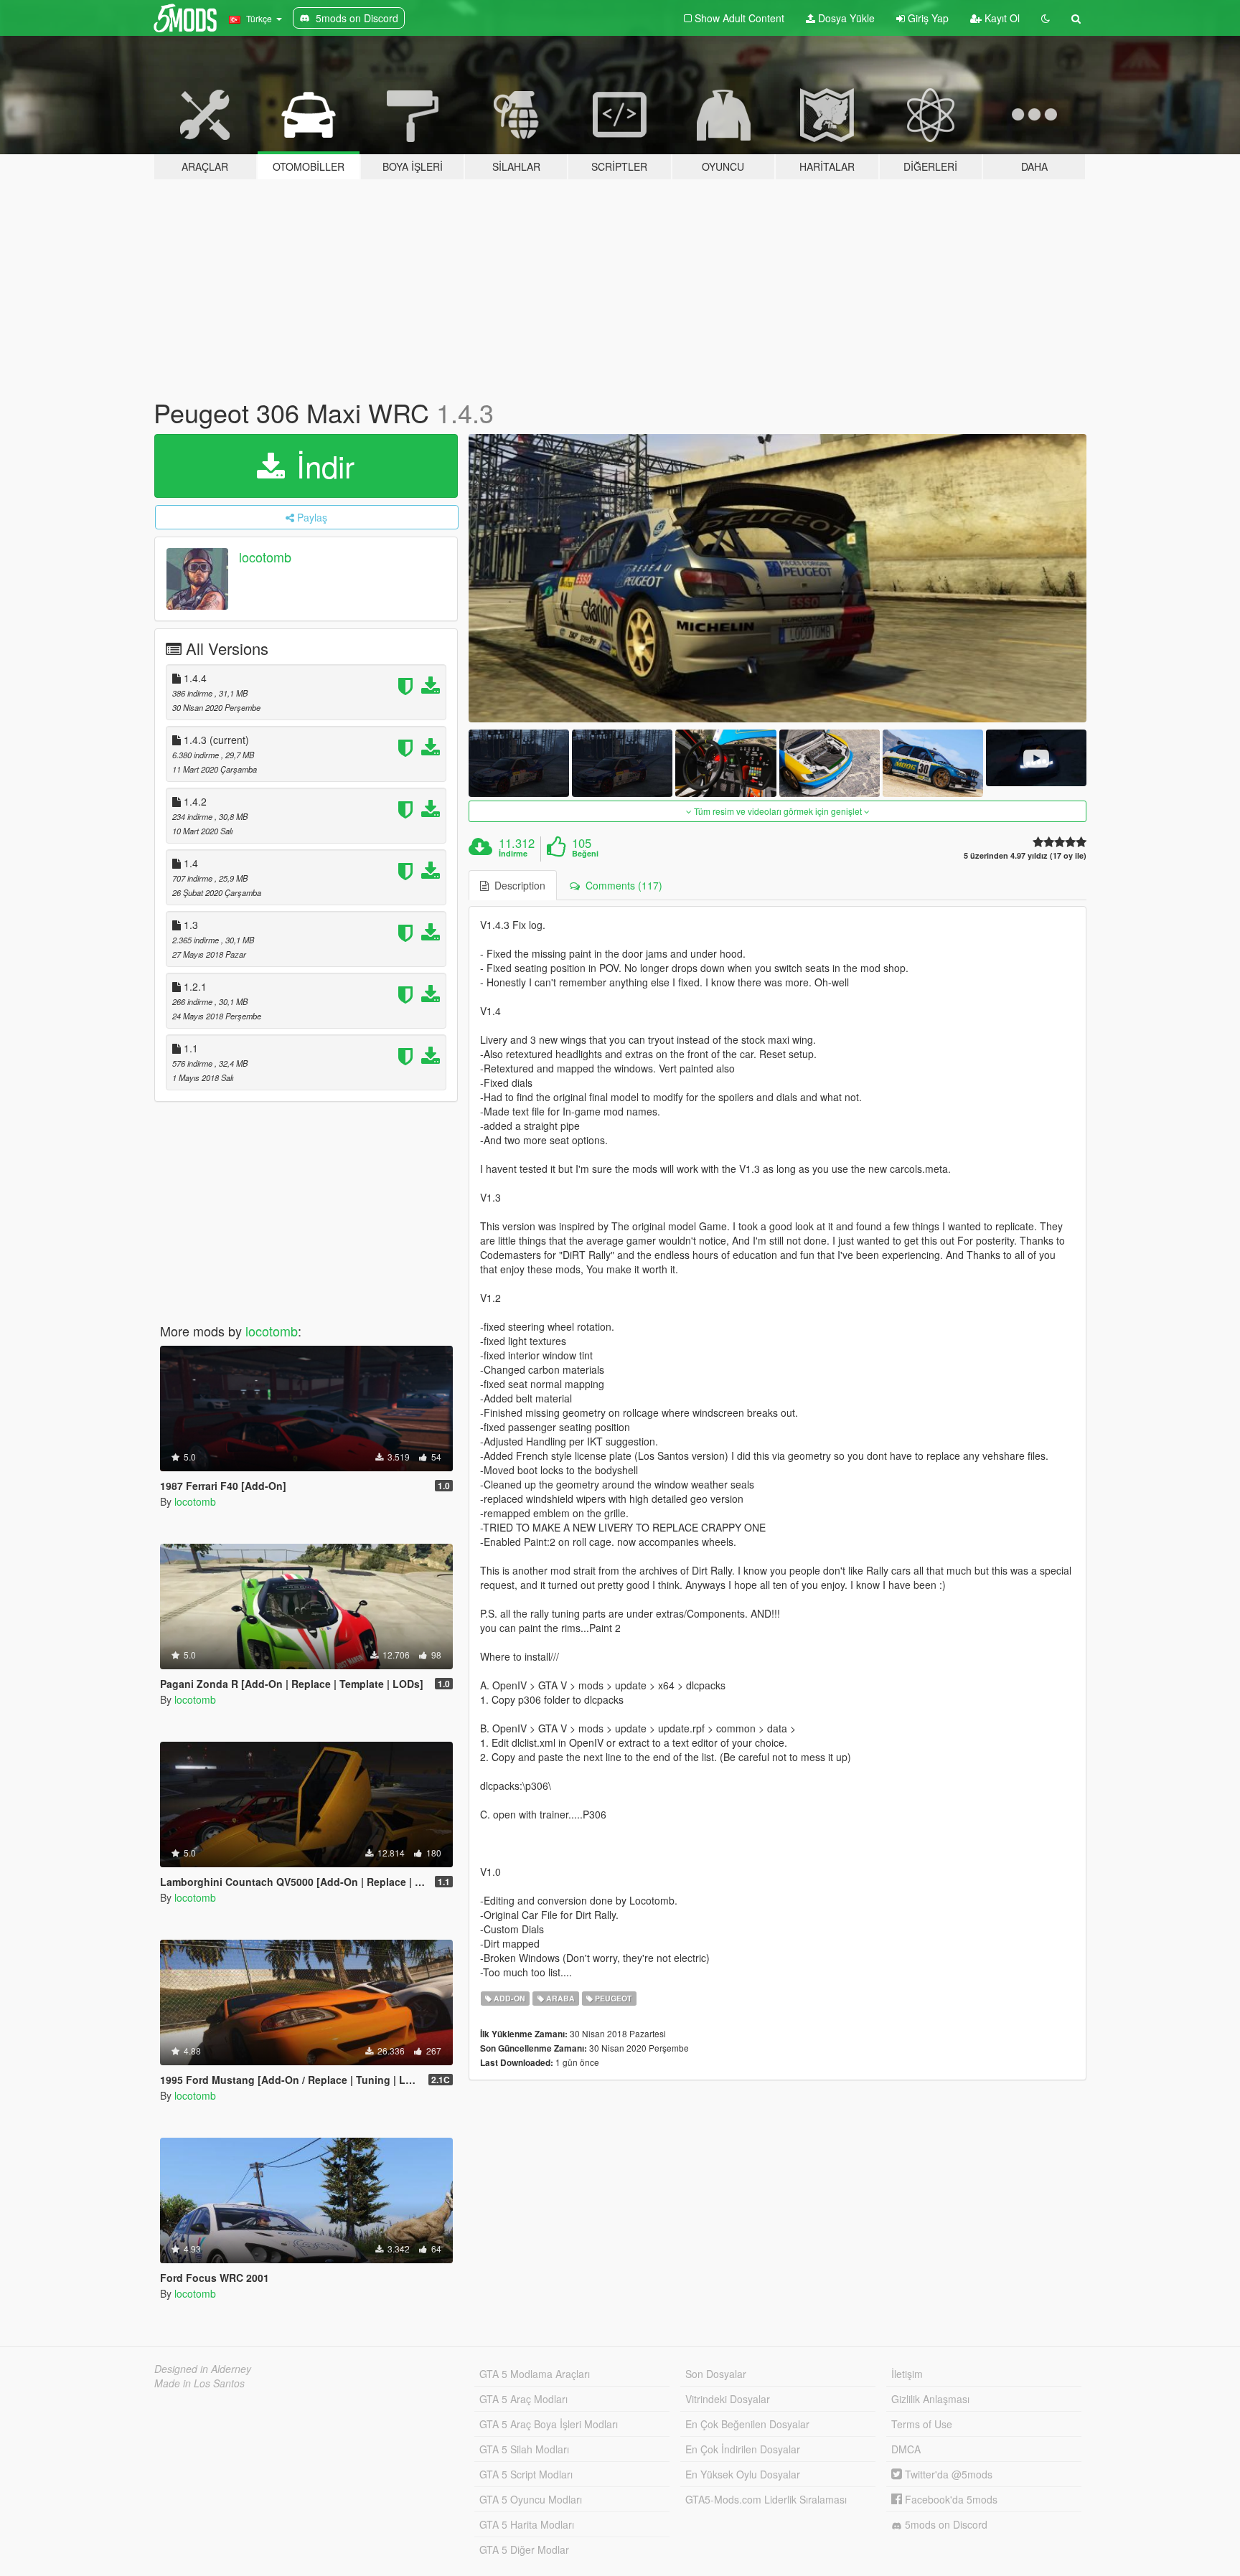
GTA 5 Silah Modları (524, 2449)
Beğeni (585, 854)
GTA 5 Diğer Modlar (524, 2549)
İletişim (907, 2374)
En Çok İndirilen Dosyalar (743, 2449)
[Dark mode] (1046, 18)
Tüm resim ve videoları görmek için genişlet (778, 811)
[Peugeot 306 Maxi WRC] (778, 579)
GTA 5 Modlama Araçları (535, 2374)
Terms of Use (922, 2424)
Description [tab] (517, 885)
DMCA (906, 2449)
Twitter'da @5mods (947, 2474)
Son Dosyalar (716, 2374)
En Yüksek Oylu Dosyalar (743, 2474)
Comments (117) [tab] (621, 885)
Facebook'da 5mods (950, 2499)
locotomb (265, 557)
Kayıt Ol (1001, 18)
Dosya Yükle (845, 18)
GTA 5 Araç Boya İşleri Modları (549, 2424)
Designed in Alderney (203, 2369)
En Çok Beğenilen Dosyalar (747, 2424)
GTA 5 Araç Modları (523, 2399)
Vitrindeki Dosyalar (728, 2399)
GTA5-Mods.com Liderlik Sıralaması (766, 2499)
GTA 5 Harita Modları (527, 2524)
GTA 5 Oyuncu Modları (531, 2499)
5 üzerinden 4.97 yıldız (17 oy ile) (1025, 855)
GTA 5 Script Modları (526, 2474)
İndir (321, 466)
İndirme (513, 854)
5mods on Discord (945, 2524)
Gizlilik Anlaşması (930, 2399)
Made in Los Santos (199, 2383)
